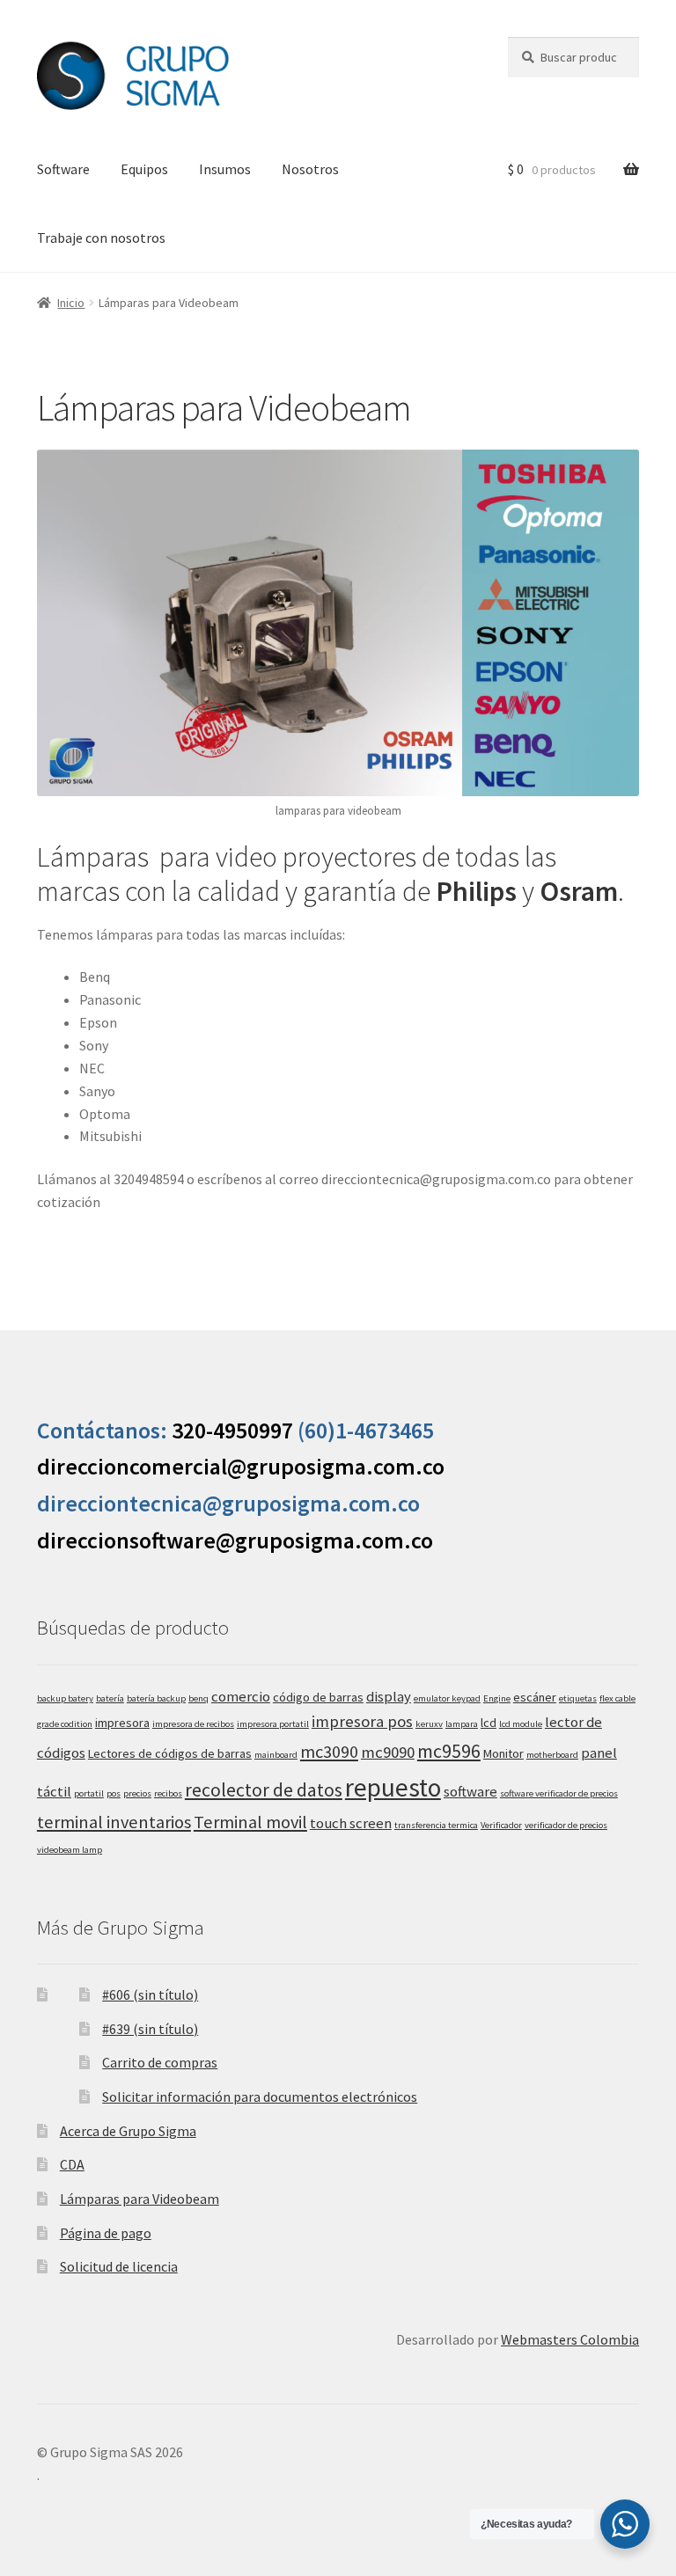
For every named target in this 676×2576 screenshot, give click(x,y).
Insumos (225, 169)
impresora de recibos (193, 1724)
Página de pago (106, 2233)
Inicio (71, 303)
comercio (241, 1697)
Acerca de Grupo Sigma (128, 2131)
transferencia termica (436, 1825)
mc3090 (329, 1752)
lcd (489, 1723)
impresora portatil (273, 1724)
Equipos (144, 169)
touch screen (351, 1823)
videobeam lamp (70, 1850)
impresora (122, 1723)
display (389, 1697)
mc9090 (388, 1752)
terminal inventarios (114, 1822)
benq (198, 1698)
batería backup (156, 1698)
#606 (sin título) (150, 1994)
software (470, 1792)
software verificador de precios (559, 1793)
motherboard (552, 1755)
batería (110, 1698)
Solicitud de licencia (119, 2266)
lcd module (521, 1724)
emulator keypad (447, 1698)
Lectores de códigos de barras (170, 1753)
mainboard (276, 1755)
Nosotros (310, 169)
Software (63, 169)
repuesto (393, 1787)
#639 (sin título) (150, 2029)
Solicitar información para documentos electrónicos (260, 2097)
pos (114, 1793)
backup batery (65, 1698)
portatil (89, 1793)
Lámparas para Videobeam (140, 2199)
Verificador (501, 1825)
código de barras (318, 1697)
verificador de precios (566, 1825)
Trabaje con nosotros (101, 238)
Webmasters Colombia (570, 2339)
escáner (535, 1697)
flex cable (617, 1698)
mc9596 (449, 1751)
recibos (168, 1793)
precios (137, 1793)
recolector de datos (264, 1790)
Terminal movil (250, 1822)
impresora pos (362, 1721)
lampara (462, 1724)
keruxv (429, 1724)
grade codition (65, 1724)
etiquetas (578, 1698)
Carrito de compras (160, 2062)
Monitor (503, 1753)
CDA (72, 2164)
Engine (497, 1698)
